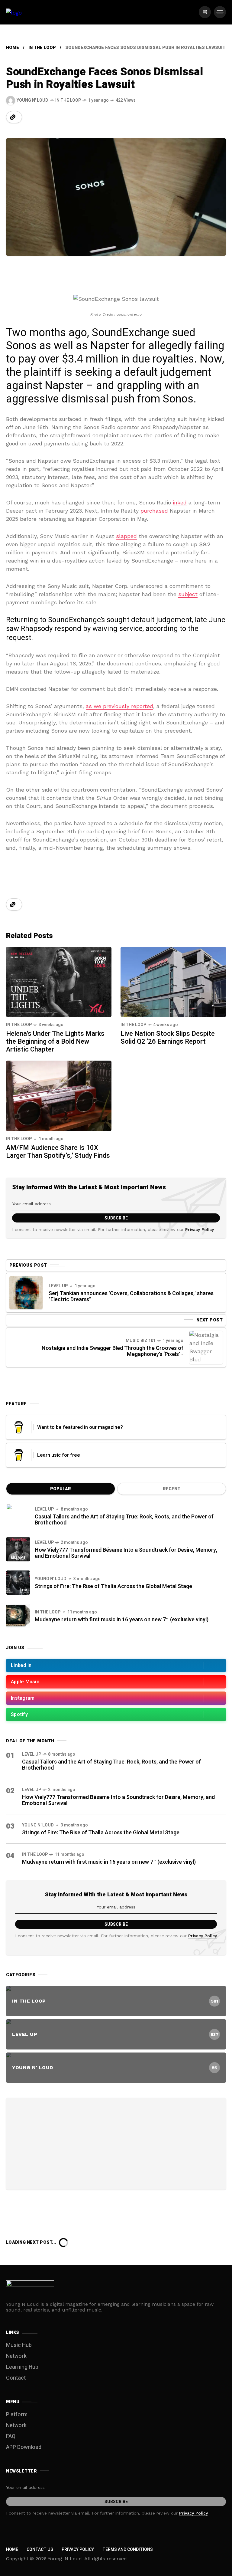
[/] (205, 12)
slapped (126, 536)
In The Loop (42, 48)
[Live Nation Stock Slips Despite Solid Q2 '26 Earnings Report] (173, 981)
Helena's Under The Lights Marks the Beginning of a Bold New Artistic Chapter (55, 1042)
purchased (154, 511)
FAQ (11, 2436)
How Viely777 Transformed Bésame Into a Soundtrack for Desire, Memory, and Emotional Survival (126, 1553)
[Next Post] (206, 1347)
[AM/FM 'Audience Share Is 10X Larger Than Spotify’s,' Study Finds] (59, 1095)
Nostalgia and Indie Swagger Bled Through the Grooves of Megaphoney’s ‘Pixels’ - (113, 1351)
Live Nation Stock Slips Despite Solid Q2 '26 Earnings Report (168, 1038)
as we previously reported (119, 706)
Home (13, 48)
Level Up (58, 1286)
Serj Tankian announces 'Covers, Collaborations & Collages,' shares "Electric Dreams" (131, 1296)
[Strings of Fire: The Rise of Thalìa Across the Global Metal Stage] (18, 1583)
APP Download (24, 2447)
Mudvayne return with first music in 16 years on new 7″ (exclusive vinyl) (122, 1620)
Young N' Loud (51, 1579)
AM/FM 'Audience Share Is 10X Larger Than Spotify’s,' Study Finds (58, 1152)
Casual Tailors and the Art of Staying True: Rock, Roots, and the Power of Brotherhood (124, 1520)
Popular (61, 1489)
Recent (172, 1489)
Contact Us (40, 2550)
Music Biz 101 (141, 1341)
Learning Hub (22, 2367)
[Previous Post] (26, 1293)
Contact (16, 2378)
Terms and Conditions (128, 2550)
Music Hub (19, 2345)
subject (188, 594)
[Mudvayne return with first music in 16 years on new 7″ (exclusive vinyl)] (18, 1616)
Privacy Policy (200, 1229)
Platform (17, 2415)
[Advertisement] (116, 2143)
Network (16, 2356)
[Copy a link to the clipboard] (13, 117)
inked (180, 502)
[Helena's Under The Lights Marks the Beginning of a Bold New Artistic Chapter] (59, 981)
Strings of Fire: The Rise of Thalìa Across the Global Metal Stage (113, 1586)
